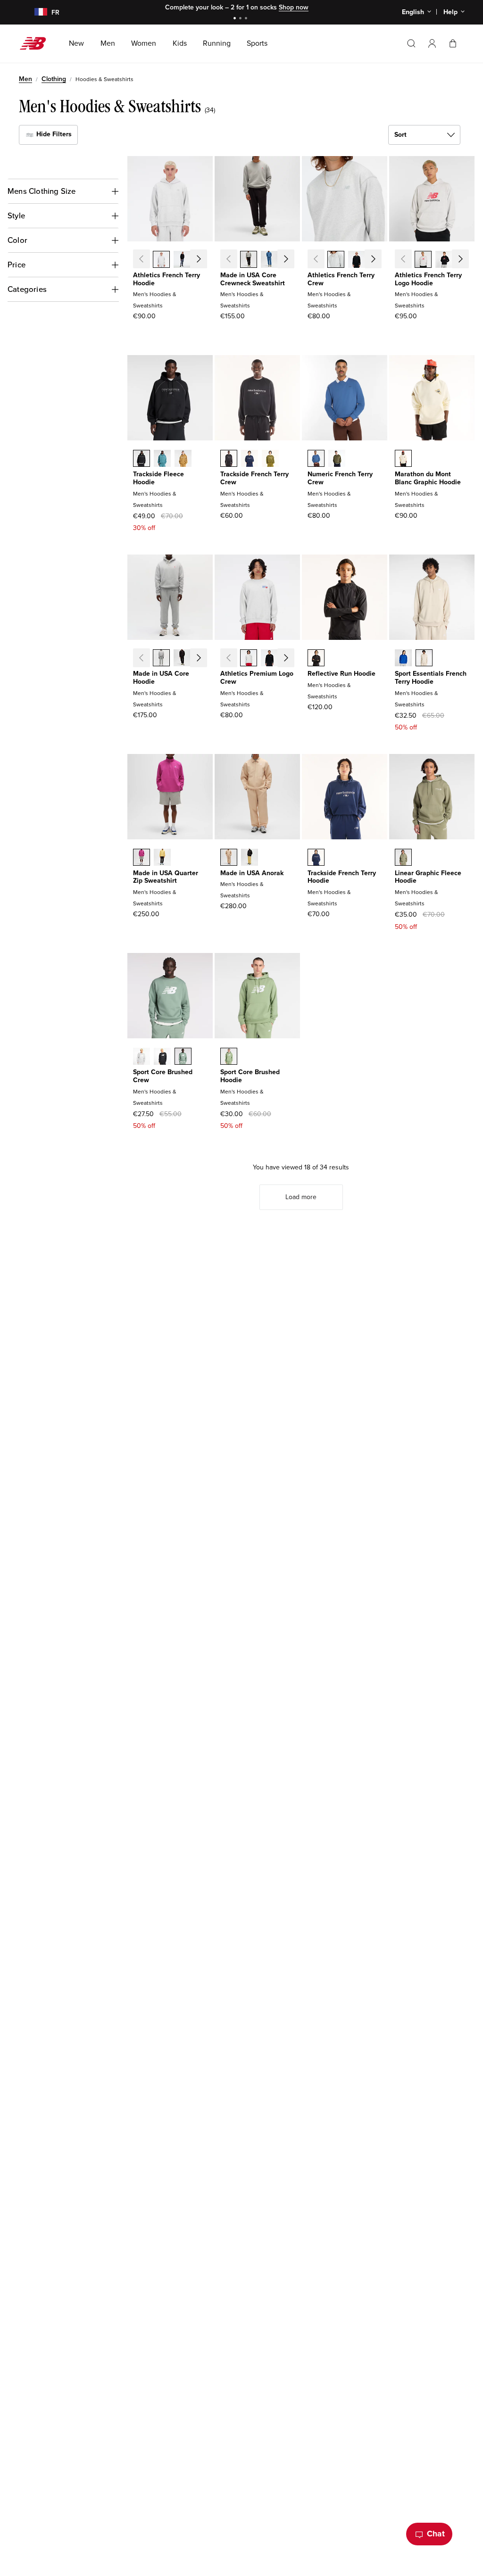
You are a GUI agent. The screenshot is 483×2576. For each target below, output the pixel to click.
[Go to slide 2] (241, 19)
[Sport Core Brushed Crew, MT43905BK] (162, 1057)
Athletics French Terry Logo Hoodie (428, 279)
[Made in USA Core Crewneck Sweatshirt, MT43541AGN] (290, 260)
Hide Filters (53, 134)
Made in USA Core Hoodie (161, 678)
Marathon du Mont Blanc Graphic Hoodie (428, 478)
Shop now (294, 7)
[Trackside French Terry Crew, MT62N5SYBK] (229, 459)
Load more (301, 1197)
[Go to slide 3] (247, 19)
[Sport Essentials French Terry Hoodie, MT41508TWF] (424, 659)
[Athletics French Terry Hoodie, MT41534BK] (182, 260)
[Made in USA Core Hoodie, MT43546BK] (182, 659)
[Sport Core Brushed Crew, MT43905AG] (142, 1057)
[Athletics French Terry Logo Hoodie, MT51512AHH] (423, 260)
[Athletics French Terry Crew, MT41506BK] (357, 260)
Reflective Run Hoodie (341, 674)
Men (25, 79)
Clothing (54, 79)
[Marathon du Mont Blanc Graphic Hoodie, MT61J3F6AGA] (403, 459)
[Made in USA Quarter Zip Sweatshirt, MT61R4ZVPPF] (142, 858)
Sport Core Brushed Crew (163, 1076)
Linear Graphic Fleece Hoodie (428, 877)
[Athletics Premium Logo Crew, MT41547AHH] (249, 659)
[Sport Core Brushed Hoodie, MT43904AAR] (229, 1057)
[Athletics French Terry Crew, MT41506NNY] (377, 260)
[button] (432, 43)
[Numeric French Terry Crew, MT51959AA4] (316, 459)
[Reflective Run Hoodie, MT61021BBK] (316, 659)
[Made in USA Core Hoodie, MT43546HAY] (203, 659)
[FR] (35, 12)
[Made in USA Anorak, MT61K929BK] (250, 858)
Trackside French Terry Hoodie (342, 877)
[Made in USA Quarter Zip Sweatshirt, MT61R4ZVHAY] (162, 858)
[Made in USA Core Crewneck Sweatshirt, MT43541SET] (269, 260)
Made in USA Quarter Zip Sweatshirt (166, 877)
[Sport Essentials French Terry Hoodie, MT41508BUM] (403, 659)
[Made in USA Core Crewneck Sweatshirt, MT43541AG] (249, 260)
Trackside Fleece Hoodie (158, 478)
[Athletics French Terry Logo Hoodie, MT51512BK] (444, 260)
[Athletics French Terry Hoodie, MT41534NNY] (203, 260)
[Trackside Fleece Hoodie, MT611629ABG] (183, 459)
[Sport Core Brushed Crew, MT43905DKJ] (183, 1057)
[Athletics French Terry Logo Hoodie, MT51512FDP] (465, 260)
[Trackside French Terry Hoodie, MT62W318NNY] (316, 858)
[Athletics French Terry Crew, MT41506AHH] (336, 260)
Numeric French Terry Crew (340, 478)
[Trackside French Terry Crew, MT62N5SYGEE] (270, 459)
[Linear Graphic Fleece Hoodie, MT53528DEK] (403, 858)
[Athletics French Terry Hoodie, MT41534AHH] (161, 260)
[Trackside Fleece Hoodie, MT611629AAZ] (162, 459)
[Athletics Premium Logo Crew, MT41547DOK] (290, 659)
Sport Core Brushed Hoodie (250, 1076)
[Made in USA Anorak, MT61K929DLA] (229, 858)
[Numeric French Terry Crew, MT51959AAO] (337, 459)
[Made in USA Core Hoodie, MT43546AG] (161, 659)
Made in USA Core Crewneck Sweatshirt (253, 279)
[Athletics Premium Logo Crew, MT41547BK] (269, 659)
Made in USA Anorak (252, 873)
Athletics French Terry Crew (341, 279)
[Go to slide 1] (236, 19)
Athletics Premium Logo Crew (257, 678)
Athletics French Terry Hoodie (167, 279)
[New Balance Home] (37, 43)
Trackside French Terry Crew (254, 478)
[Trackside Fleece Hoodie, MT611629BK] (142, 459)
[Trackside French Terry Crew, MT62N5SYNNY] (250, 459)
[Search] (411, 43)
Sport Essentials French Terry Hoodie (431, 678)
